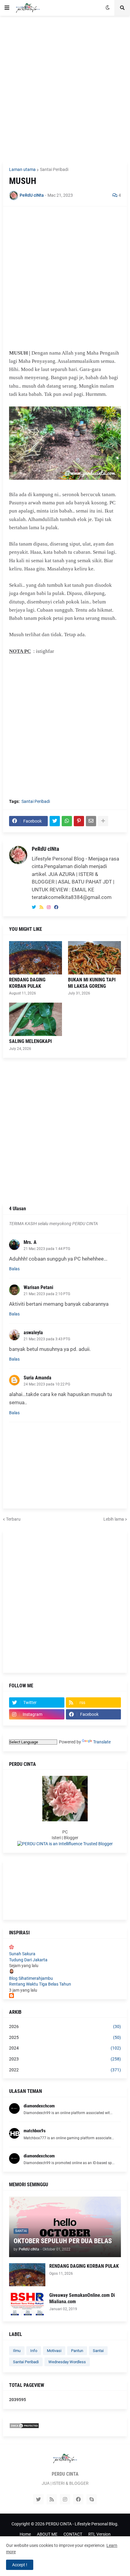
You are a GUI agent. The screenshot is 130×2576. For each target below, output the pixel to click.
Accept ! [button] (20, 2565)
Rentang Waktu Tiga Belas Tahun (40, 1984)
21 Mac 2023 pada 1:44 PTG (47, 1249)
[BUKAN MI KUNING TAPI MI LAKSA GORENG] (94, 958)
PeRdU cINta (45, 849)
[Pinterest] (79, 821)
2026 (65, 2026)
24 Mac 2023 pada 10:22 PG (47, 1384)
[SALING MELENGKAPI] (36, 1019)
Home (25, 2534)
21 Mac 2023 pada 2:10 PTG (47, 1294)
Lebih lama (114, 1519)
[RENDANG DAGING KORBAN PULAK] (36, 958)
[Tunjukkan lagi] (103, 821)
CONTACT (73, 2534)
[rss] (41, 907)
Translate (102, 1742)
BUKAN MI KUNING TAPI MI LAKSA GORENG (92, 983)
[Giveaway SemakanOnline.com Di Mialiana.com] (27, 2304)
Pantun (77, 2351)
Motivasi (54, 2351)
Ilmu (17, 2351)
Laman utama (22, 169)
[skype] (92, 2499)
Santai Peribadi (54, 169)
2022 (65, 2070)
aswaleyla (33, 1333)
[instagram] (49, 907)
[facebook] (56, 907)
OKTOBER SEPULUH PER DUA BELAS (63, 2241)
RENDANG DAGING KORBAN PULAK (27, 983)
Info (34, 2351)
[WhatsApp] (67, 821)
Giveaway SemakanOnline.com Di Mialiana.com (82, 2298)
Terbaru (13, 1519)
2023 (65, 2059)
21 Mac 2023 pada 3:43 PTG (47, 1339)
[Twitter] (55, 821)
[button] (7, 8)
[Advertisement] (65, 89)
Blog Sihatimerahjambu (31, 1978)
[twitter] (34, 907)
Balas (14, 1269)
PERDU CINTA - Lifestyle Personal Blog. (82, 2524)
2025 (65, 2037)
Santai (98, 2351)
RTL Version (99, 2534)
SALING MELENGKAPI (30, 1041)
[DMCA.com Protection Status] (24, 2427)
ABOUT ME (47, 2534)
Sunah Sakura (22, 1954)
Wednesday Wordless (67, 2362)
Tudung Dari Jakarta (28, 1960)
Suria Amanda (37, 1378)
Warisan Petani (38, 1287)
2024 (65, 2048)
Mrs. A (30, 1242)
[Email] (91, 821)
